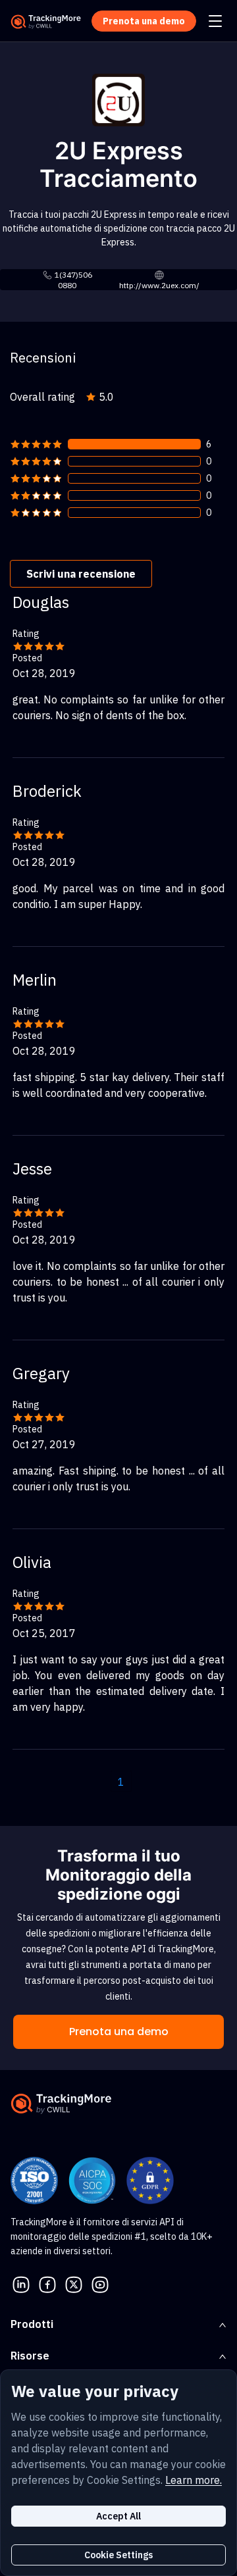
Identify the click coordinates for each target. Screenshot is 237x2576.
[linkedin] (21, 2283)
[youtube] (100, 2283)
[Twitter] (74, 2283)
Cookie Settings (118, 2555)
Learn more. (194, 2480)
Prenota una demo (119, 2032)
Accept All (118, 2516)
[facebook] (47, 2283)
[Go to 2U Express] (118, 99)
